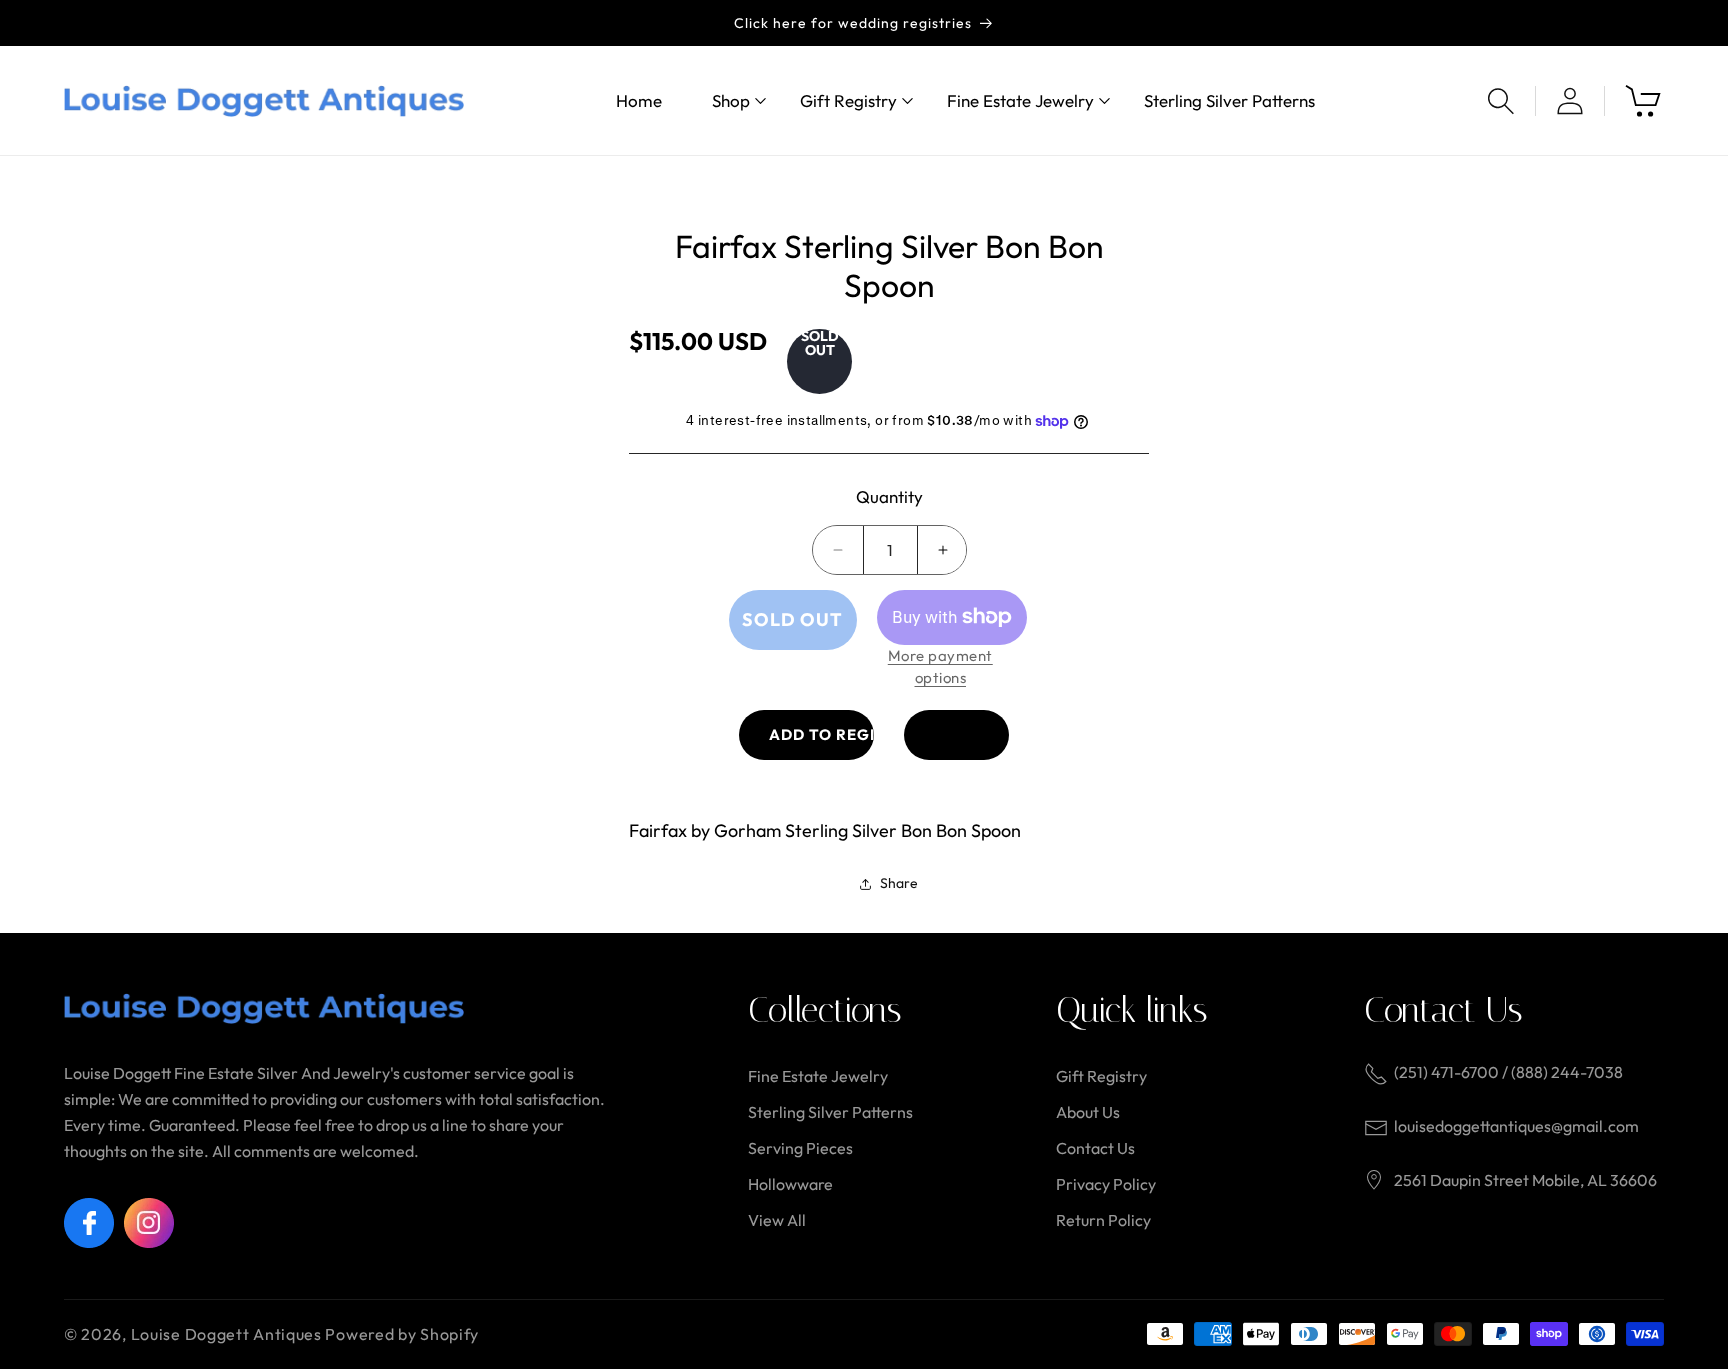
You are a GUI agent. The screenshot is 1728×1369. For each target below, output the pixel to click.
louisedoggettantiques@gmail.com (1516, 1126)
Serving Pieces (800, 1148)
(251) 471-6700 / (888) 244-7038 (1508, 1072)
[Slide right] (1119, 192)
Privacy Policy (1106, 1184)
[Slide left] (609, 192)
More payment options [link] (940, 667)
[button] (731, 100)
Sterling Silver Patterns (830, 1112)
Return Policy (1103, 1220)
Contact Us (1095, 1148)
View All (777, 1220)
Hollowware (790, 1184)
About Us (1088, 1112)
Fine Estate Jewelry (818, 1076)
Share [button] (899, 883)
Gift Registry (1101, 1076)
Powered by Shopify (402, 1334)
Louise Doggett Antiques (226, 1334)
